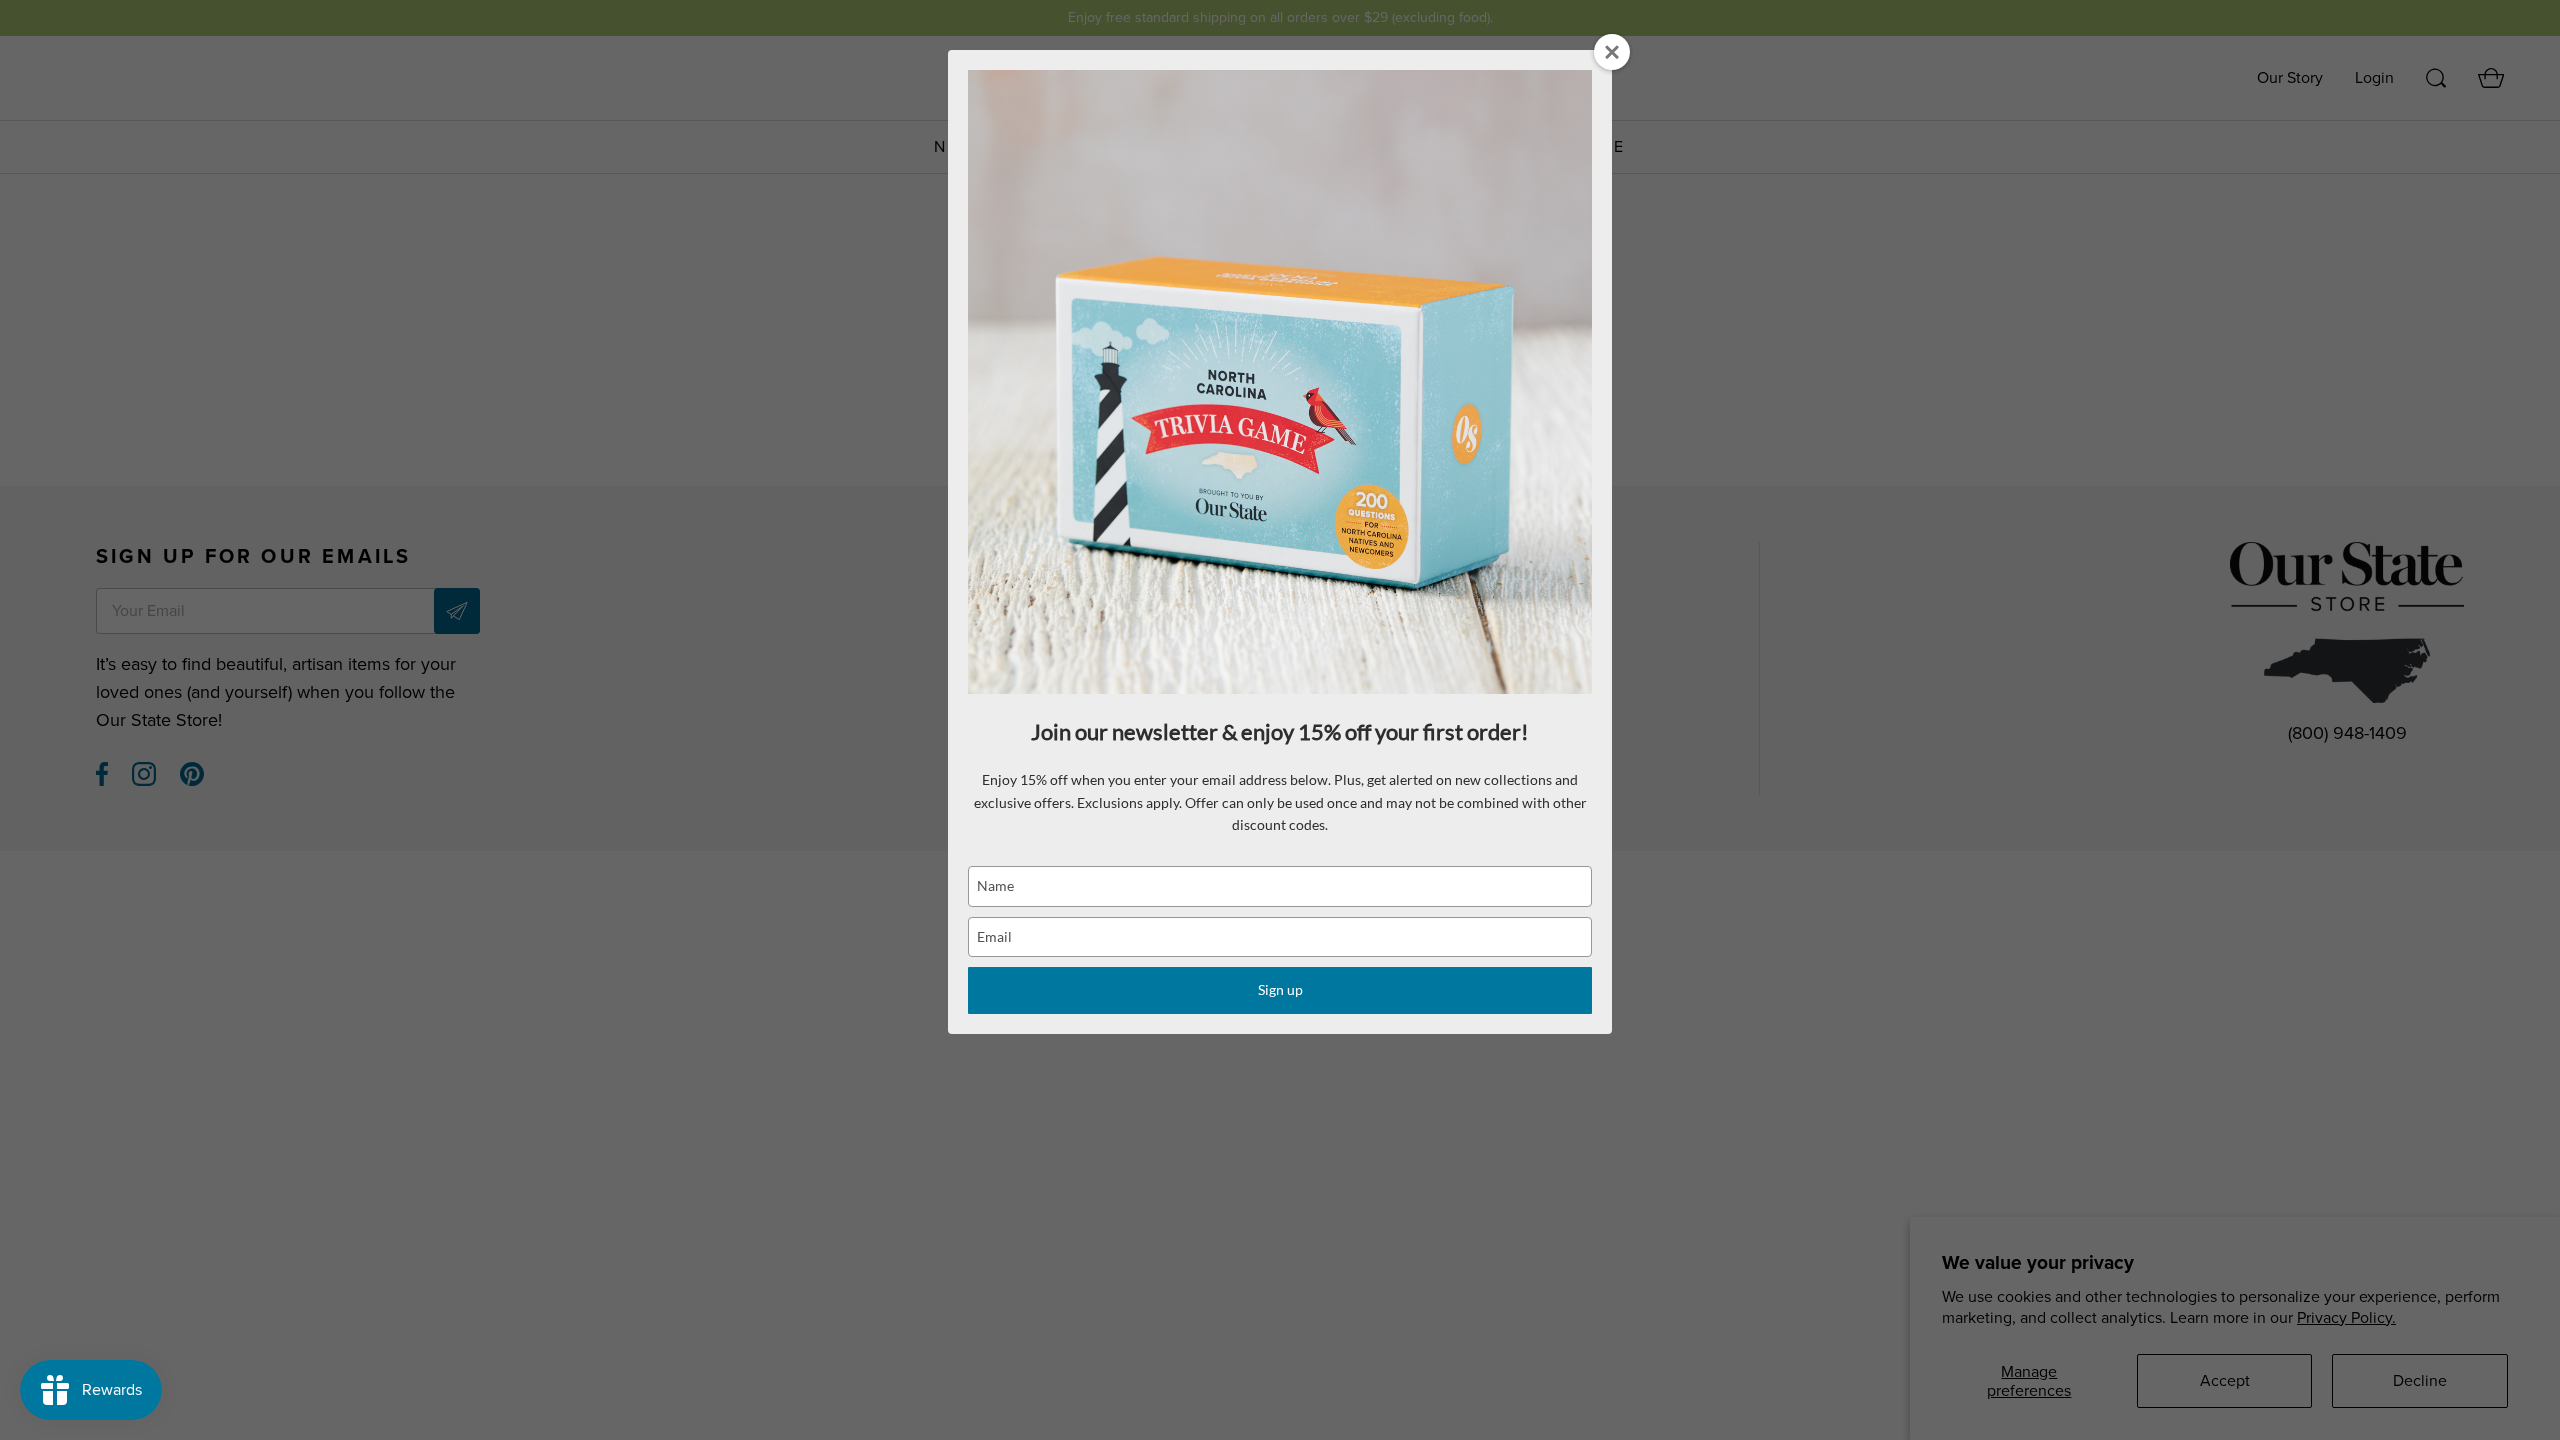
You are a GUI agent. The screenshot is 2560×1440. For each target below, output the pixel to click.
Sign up (1280, 989)
